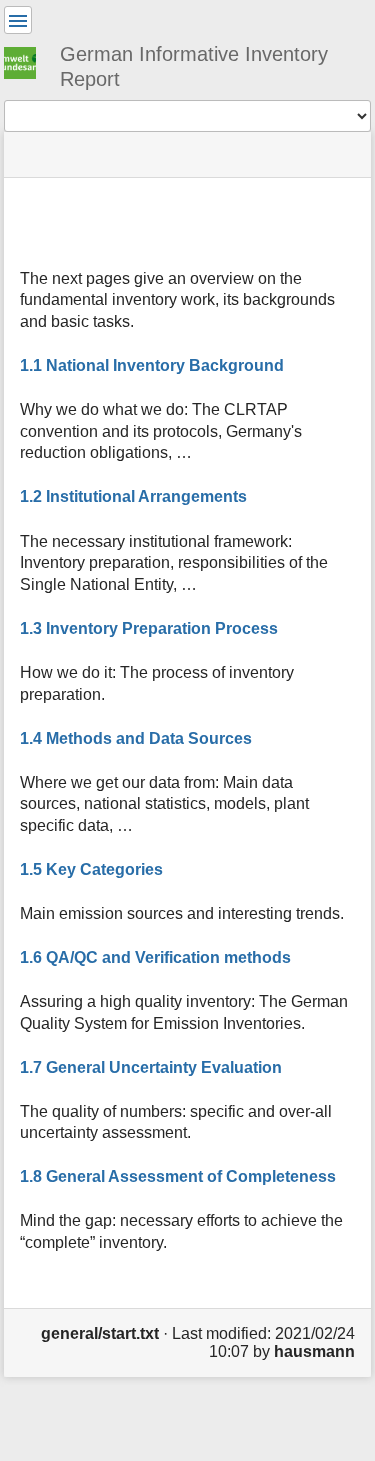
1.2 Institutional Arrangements (133, 496)
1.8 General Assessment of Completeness (178, 1176)
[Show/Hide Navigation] (18, 20)
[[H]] (28, 60)
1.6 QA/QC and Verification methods (155, 957)
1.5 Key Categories (91, 869)
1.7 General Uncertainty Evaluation (151, 1067)
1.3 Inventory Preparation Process (149, 628)
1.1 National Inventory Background (152, 365)
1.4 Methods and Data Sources (136, 738)
